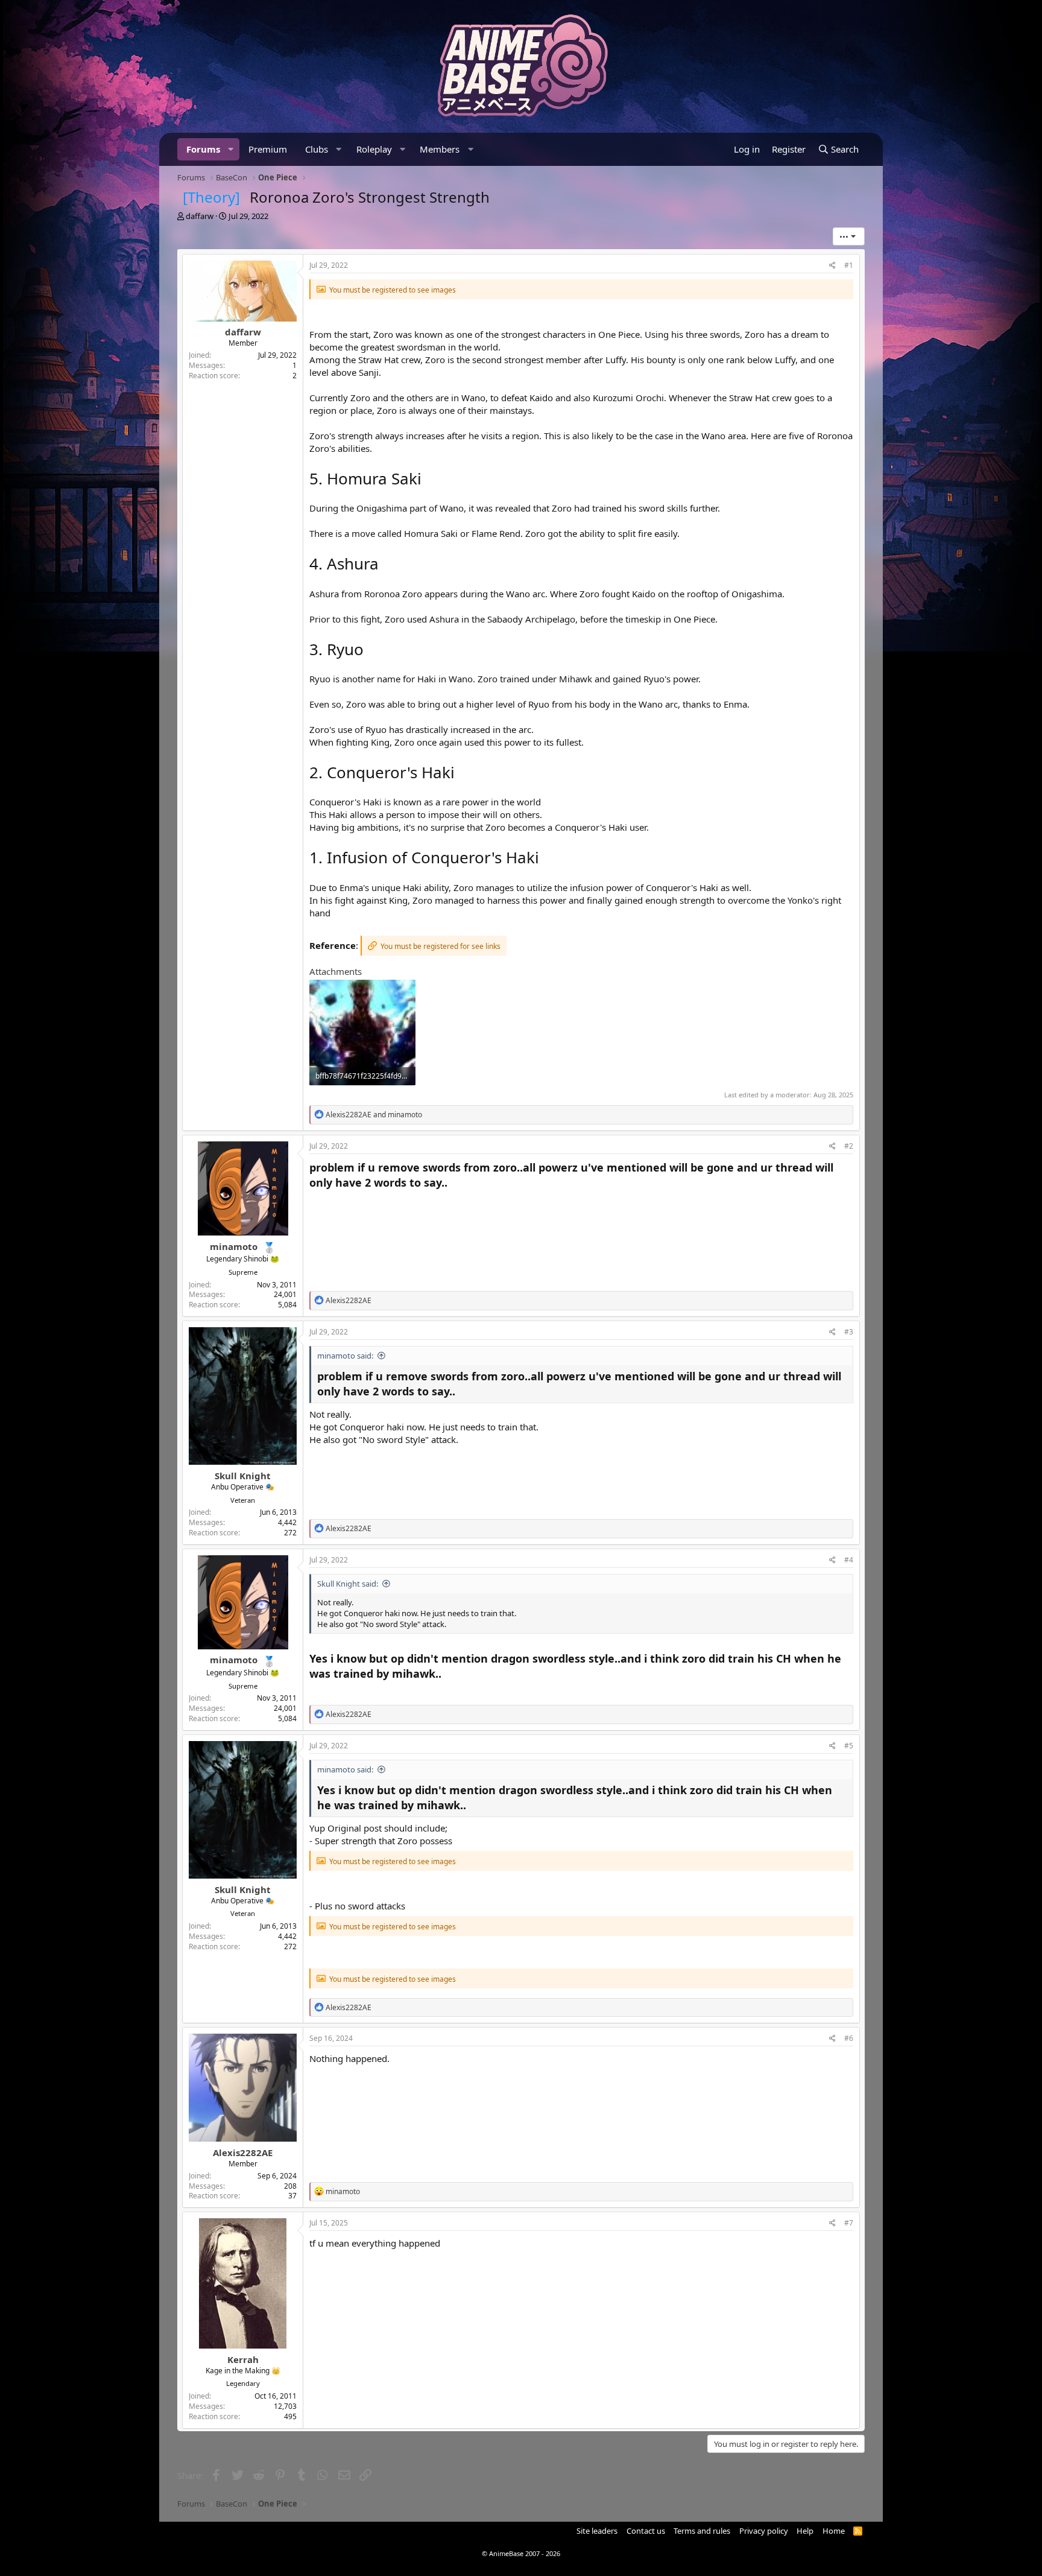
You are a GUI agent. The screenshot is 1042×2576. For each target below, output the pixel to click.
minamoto (234, 1246)
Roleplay (374, 149)
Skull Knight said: (348, 1584)
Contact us (646, 2531)
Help (805, 2531)
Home (834, 2531)
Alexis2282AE (243, 2152)
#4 (849, 1560)
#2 (849, 1146)
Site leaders (597, 2531)
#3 (849, 1332)
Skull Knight (243, 1476)
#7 (849, 2223)
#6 (849, 2038)
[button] (231, 149)
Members (440, 149)
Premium (268, 149)
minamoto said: (345, 1356)
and (374, 1115)
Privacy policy (764, 2531)
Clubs (317, 149)
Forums (203, 149)
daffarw (200, 216)
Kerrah (243, 2359)
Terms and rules (702, 2531)
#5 (849, 1746)
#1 (849, 265)
